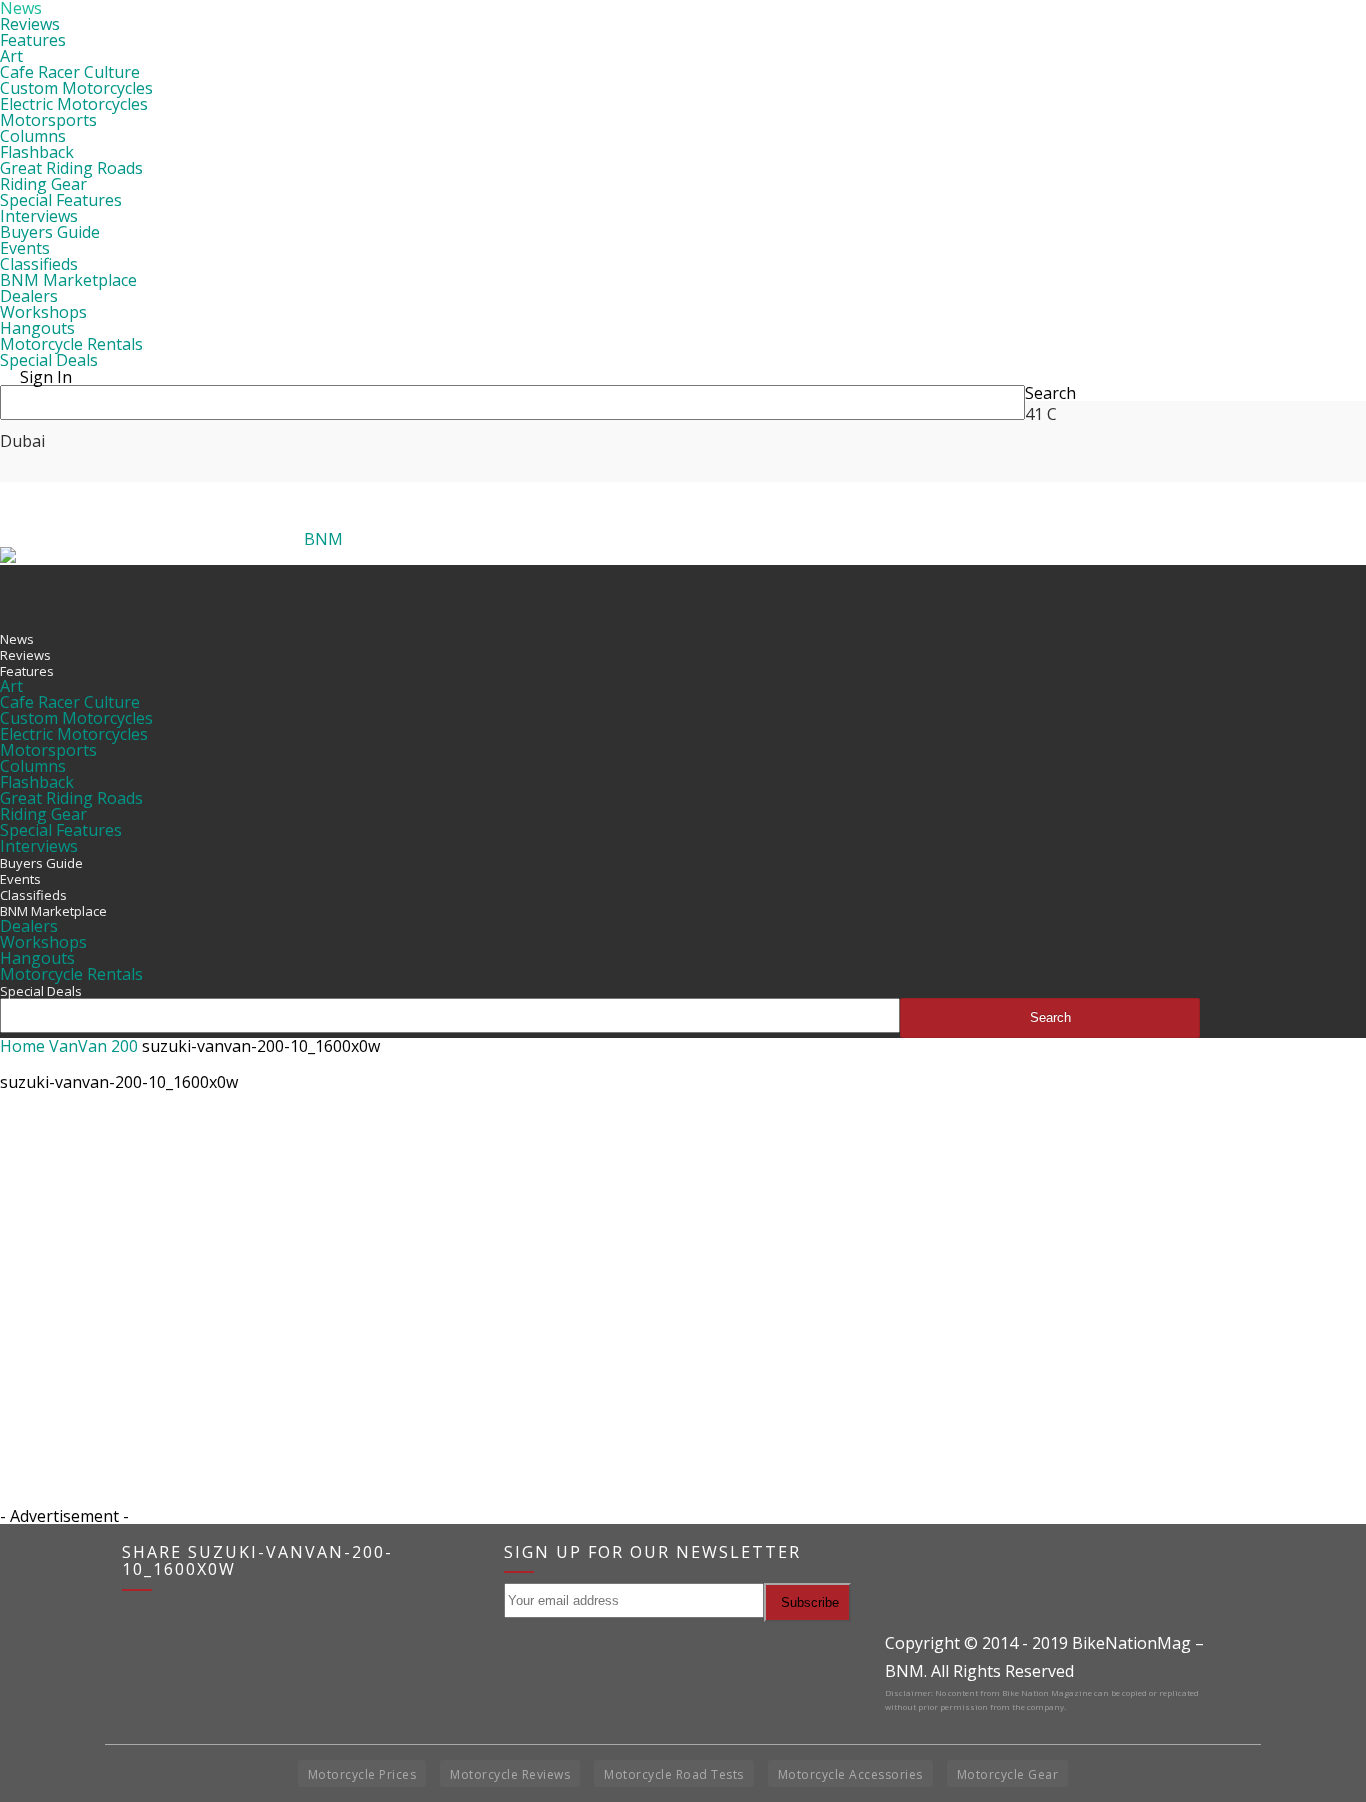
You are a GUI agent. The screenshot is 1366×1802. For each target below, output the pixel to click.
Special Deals (49, 360)
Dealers (29, 296)
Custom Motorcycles (76, 88)
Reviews (30, 24)
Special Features (61, 200)
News (17, 639)
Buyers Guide (50, 232)
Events (25, 248)
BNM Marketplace (68, 280)
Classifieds (39, 264)
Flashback (37, 152)
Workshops (43, 312)
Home (22, 1046)
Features (33, 40)
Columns (33, 136)
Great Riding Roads (71, 168)
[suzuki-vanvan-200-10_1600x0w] (50, 1196)
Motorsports (48, 120)
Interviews (39, 216)
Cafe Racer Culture (70, 72)
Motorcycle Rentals (71, 344)
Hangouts (37, 328)
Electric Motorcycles (74, 104)
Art (11, 56)
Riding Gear (43, 184)
